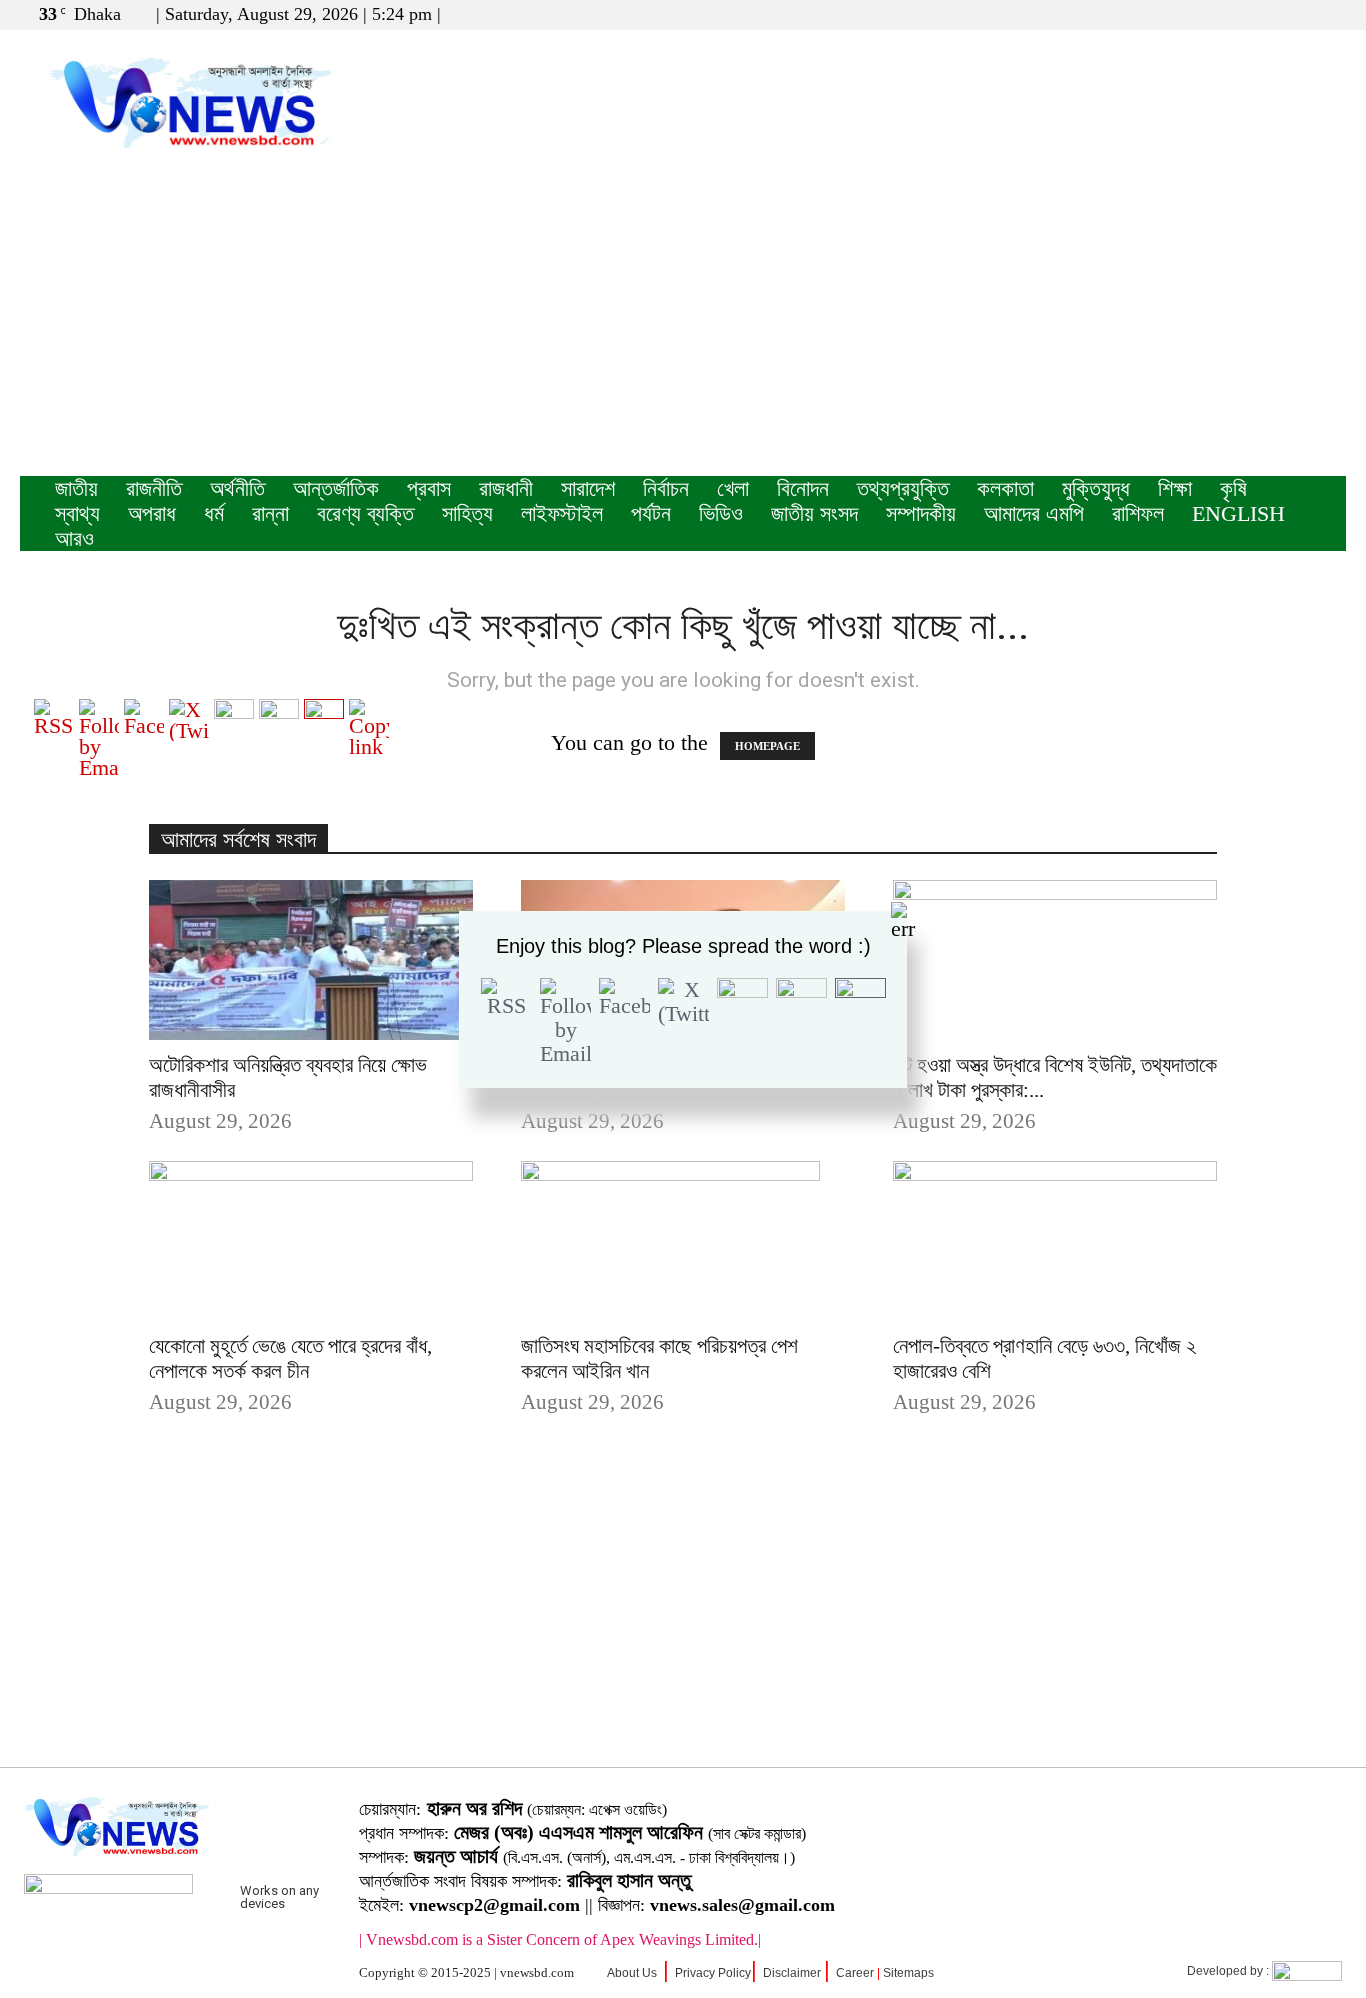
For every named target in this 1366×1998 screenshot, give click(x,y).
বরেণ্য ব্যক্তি (365, 513)
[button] (1235, 13)
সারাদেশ (588, 488)
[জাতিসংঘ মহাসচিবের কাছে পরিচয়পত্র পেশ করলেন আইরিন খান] (683, 1241)
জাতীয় (76, 488)
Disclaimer (792, 1973)
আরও (74, 538)
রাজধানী (506, 488)
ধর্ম (214, 513)
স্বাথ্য (77, 513)
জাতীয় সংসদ (814, 513)
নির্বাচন (666, 488)
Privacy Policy (713, 1973)
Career (855, 1973)
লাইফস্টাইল (562, 513)
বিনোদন (803, 488)
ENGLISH (1238, 513)
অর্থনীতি (237, 488)
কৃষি (1233, 488)
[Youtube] (1331, 14)
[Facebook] (1265, 14)
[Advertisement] (683, 326)
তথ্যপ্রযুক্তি (903, 488)
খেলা (733, 488)
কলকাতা (1005, 488)
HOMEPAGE (767, 746)
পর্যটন (651, 513)
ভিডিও (721, 513)
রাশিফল (1138, 513)
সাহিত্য (467, 513)
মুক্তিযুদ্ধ (1096, 488)
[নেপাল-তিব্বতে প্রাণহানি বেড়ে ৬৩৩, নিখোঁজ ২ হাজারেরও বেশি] (1055, 1241)
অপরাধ (152, 513)
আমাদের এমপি (1034, 513)
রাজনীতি (154, 488)
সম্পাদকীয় (921, 513)
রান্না (270, 513)
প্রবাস (429, 488)
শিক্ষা (1175, 488)
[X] (1298, 14)
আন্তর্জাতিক (336, 488)
